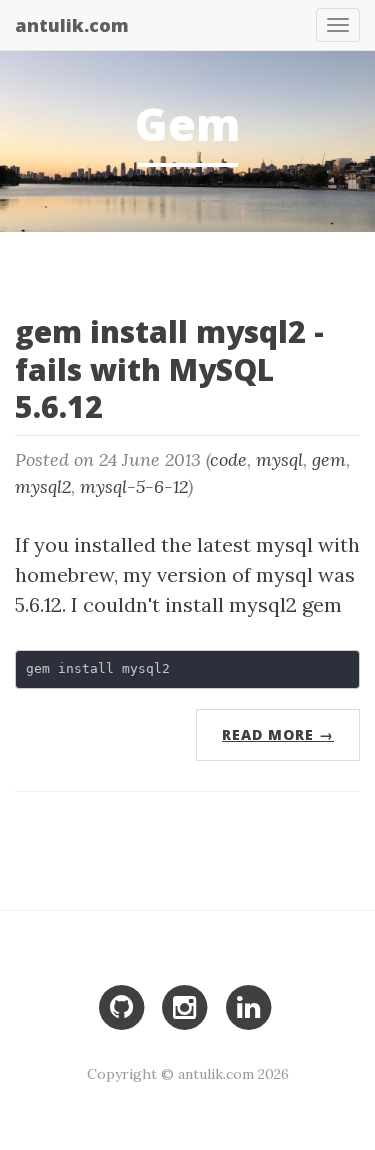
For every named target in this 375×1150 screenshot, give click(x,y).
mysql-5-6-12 (134, 486)
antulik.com (72, 21)
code (228, 459)
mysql (279, 459)
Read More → (278, 734)
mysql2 (43, 486)
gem (329, 459)
